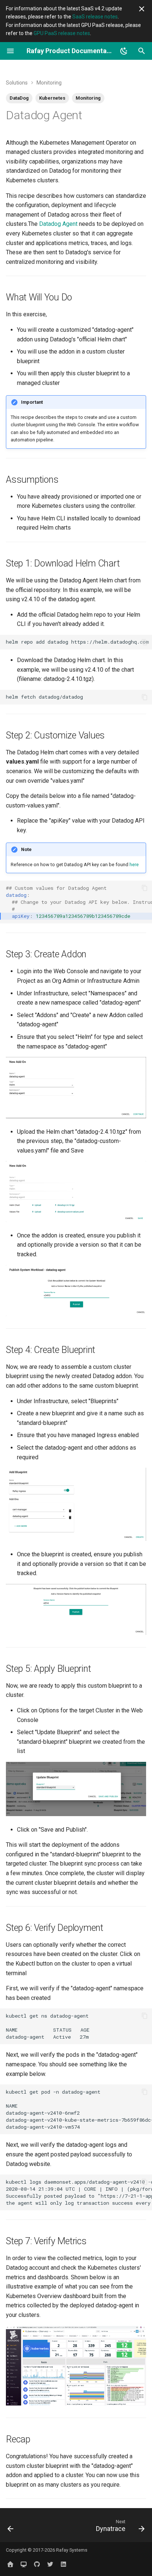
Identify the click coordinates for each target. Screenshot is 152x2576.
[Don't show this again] (142, 9)
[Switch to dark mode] (124, 51)
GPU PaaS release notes (62, 33)
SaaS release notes (95, 17)
